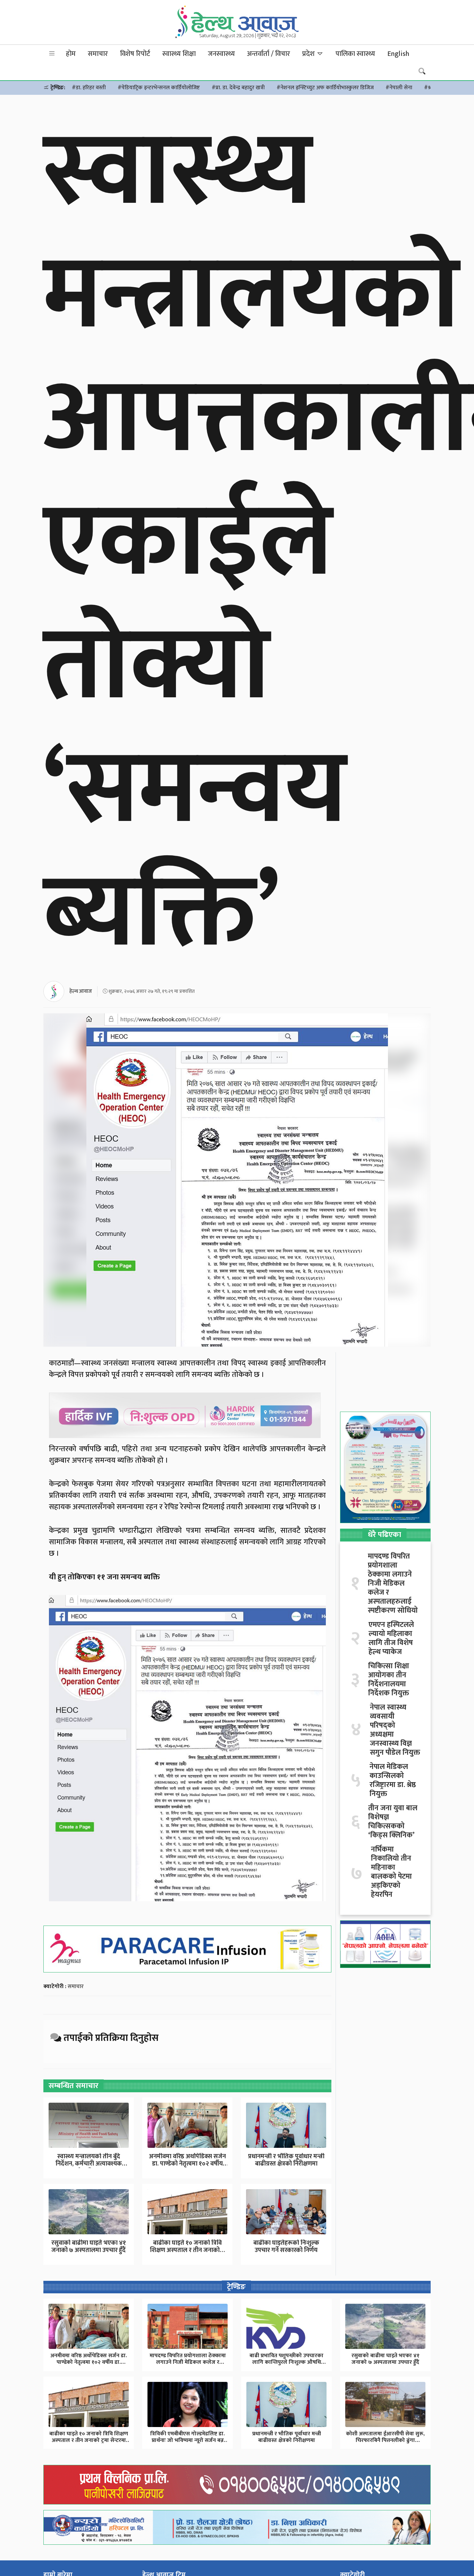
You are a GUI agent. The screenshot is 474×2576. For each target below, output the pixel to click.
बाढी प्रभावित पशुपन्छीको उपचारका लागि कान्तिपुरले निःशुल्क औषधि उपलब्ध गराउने (286, 2362)
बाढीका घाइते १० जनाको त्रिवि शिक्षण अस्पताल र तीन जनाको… (187, 2247)
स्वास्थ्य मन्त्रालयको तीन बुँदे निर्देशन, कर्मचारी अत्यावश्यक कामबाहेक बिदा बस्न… (89, 2164)
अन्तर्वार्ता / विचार (269, 54)
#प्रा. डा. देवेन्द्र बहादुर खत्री (238, 88)
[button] (52, 54)
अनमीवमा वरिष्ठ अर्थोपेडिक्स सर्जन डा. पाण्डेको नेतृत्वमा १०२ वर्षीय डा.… (187, 2164)
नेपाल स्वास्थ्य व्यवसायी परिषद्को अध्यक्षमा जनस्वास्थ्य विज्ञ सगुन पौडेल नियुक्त (395, 1730)
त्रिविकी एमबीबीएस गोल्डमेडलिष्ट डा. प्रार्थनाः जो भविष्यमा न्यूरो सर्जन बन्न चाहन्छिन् (188, 2440)
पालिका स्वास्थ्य (355, 54)
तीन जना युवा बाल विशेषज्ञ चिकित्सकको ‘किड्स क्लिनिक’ (393, 1822)
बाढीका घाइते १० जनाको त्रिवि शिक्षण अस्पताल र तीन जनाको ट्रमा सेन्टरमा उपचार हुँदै (89, 2440)
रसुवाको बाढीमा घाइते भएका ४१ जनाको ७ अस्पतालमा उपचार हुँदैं (89, 2247)
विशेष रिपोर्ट (135, 54)
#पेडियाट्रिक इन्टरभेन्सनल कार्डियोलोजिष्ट (159, 88)
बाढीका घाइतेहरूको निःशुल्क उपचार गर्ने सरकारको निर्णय (286, 2247)
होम (71, 54)
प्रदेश (309, 54)
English (398, 54)
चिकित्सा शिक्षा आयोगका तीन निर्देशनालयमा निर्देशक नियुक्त (389, 1680)
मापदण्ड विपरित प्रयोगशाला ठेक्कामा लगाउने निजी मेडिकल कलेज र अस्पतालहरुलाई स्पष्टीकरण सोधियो (393, 1584)
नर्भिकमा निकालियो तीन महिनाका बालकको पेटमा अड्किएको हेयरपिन (391, 1872)
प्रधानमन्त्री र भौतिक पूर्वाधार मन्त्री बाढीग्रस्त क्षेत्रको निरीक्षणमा (286, 2160)
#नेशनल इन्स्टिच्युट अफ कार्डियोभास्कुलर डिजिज (325, 88)
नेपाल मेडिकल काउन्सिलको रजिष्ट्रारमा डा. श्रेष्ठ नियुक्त (393, 1780)
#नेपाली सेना (399, 88)
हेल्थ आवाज (81, 991)
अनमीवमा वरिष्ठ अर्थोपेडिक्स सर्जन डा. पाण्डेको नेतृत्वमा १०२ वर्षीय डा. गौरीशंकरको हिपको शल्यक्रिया (89, 2362)
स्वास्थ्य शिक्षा (179, 54)
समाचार (98, 54)
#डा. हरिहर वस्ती (89, 88)
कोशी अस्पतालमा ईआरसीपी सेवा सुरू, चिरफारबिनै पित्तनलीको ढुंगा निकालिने (385, 2440)
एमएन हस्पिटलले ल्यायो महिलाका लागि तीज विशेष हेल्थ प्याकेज (391, 1638)
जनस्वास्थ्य (221, 54)
